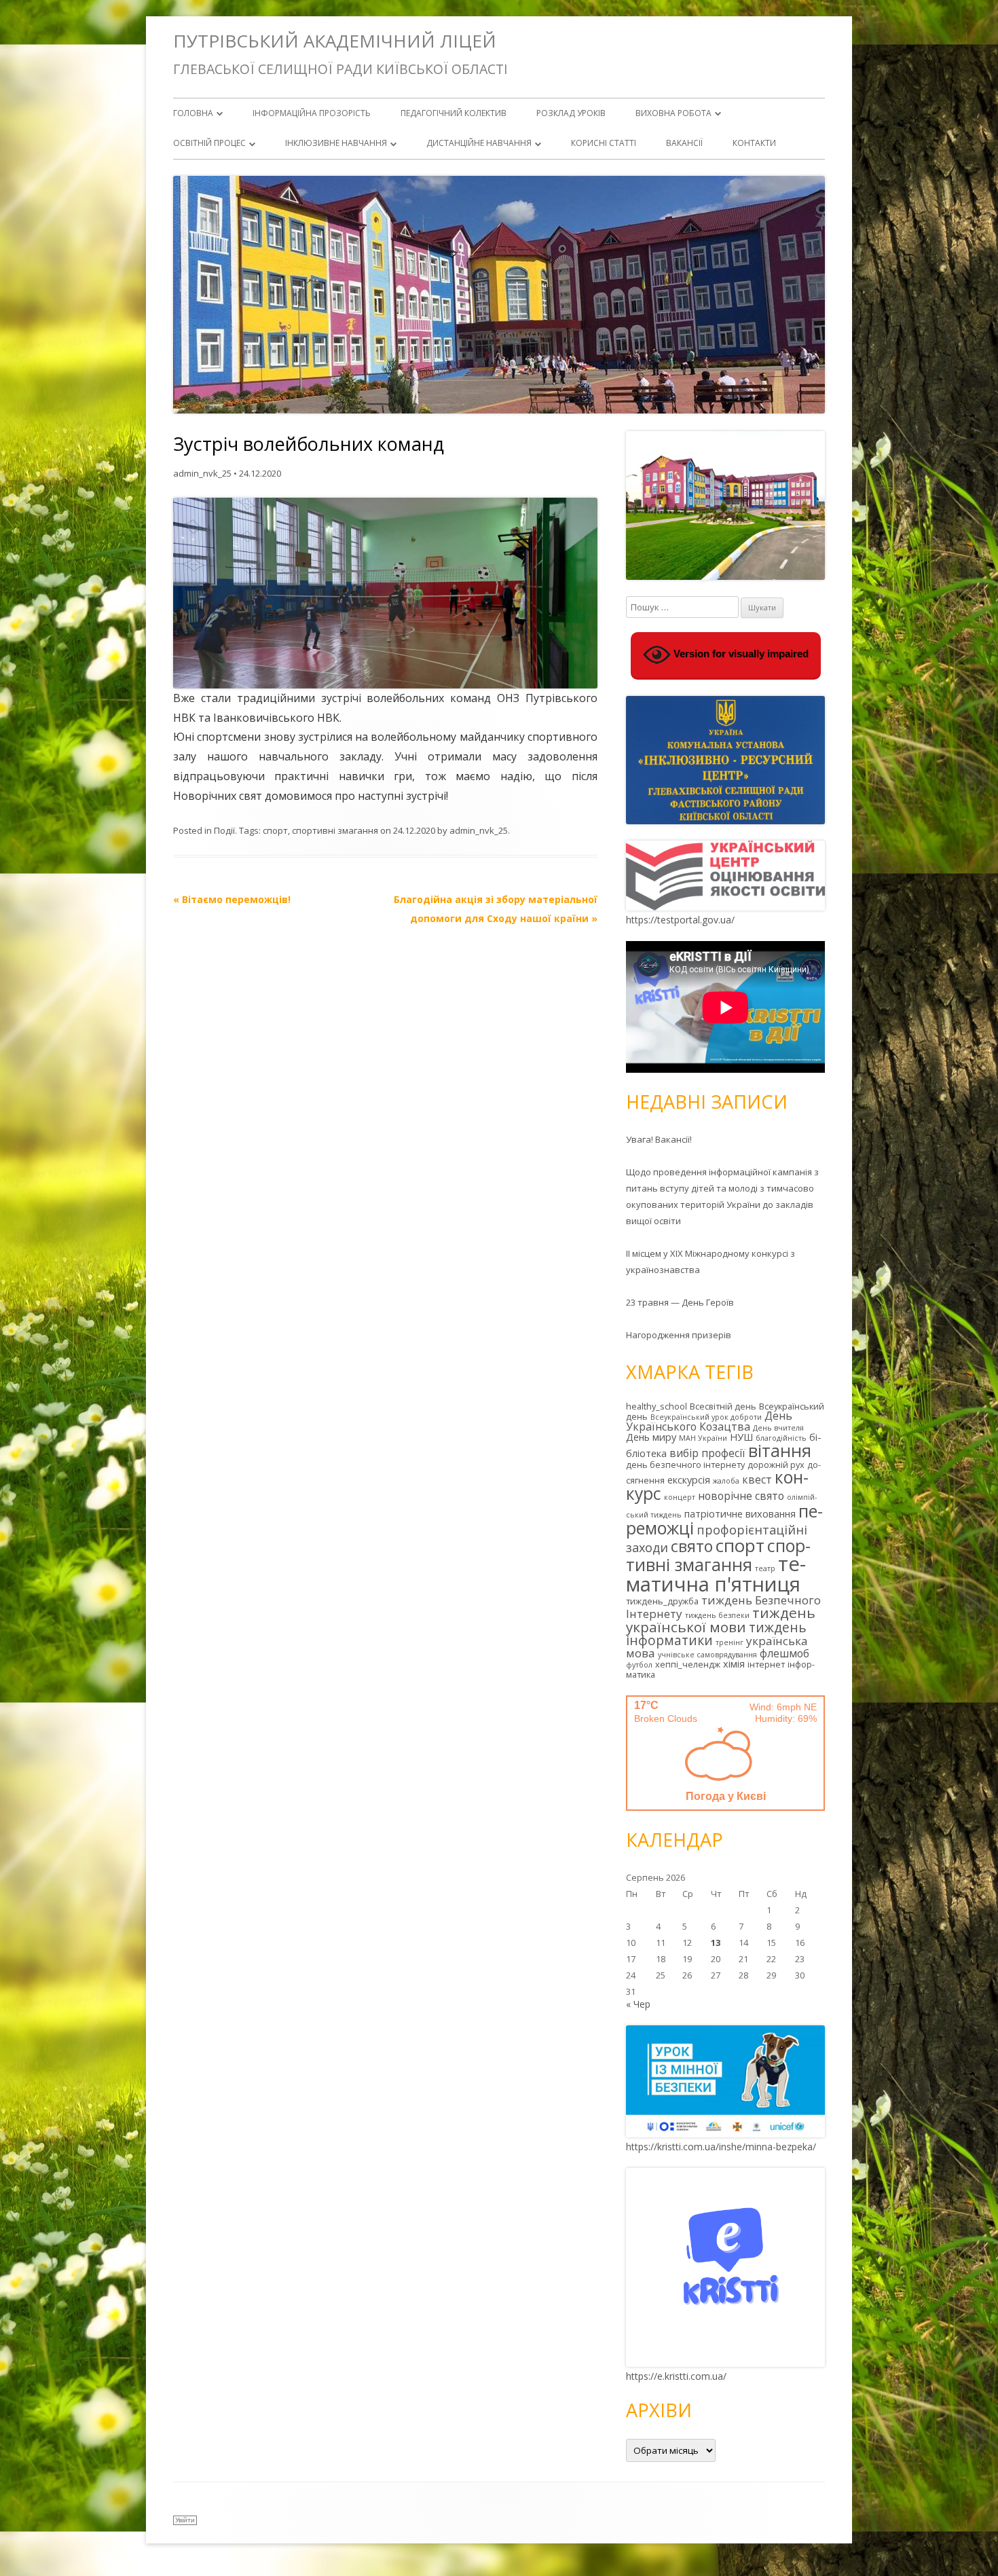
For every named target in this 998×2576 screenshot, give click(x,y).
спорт (275, 830)
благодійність (781, 1438)
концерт (680, 1497)
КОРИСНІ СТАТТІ (604, 143)
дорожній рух (776, 1465)
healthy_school (657, 1406)
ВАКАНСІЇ (684, 143)
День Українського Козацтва (709, 1421)
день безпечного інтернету (685, 1465)
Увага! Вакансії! (659, 1139)
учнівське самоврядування (707, 1655)
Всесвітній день (723, 1406)
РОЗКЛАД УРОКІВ (571, 113)
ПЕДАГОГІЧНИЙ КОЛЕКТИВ (454, 113)
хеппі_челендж (688, 1664)
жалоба (726, 1481)
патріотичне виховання (740, 1514)
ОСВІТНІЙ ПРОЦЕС (209, 143)
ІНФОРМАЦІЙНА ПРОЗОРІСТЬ (312, 113)
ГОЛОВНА (193, 113)
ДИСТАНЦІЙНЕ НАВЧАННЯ (479, 143)
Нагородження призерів (679, 1335)
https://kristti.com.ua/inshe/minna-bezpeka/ (721, 2147)
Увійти (185, 2520)
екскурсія (689, 1480)
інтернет (766, 1664)
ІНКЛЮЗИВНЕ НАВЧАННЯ (336, 143)
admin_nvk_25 (202, 473)
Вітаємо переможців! (232, 899)
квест (757, 1479)
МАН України (703, 1438)
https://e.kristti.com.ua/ (676, 2376)
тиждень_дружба (662, 1601)
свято (692, 1546)
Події (224, 830)
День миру (651, 1437)
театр (765, 1568)
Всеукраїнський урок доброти (706, 1417)
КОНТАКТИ (754, 143)
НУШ (741, 1437)
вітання (780, 1450)
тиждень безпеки (717, 1615)
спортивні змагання (335, 830)
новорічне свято (741, 1496)
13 (716, 1943)
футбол (639, 1665)
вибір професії (707, 1453)
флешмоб (784, 1653)
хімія (734, 1664)
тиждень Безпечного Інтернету (723, 1607)
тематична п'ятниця (716, 1574)
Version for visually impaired (740, 654)
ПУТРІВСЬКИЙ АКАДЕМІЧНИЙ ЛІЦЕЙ (335, 41)
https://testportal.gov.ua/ (680, 920)
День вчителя (778, 1428)
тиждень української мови (721, 1620)
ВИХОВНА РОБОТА (673, 113)
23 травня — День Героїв (680, 1302)
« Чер (638, 2004)
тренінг (729, 1642)
